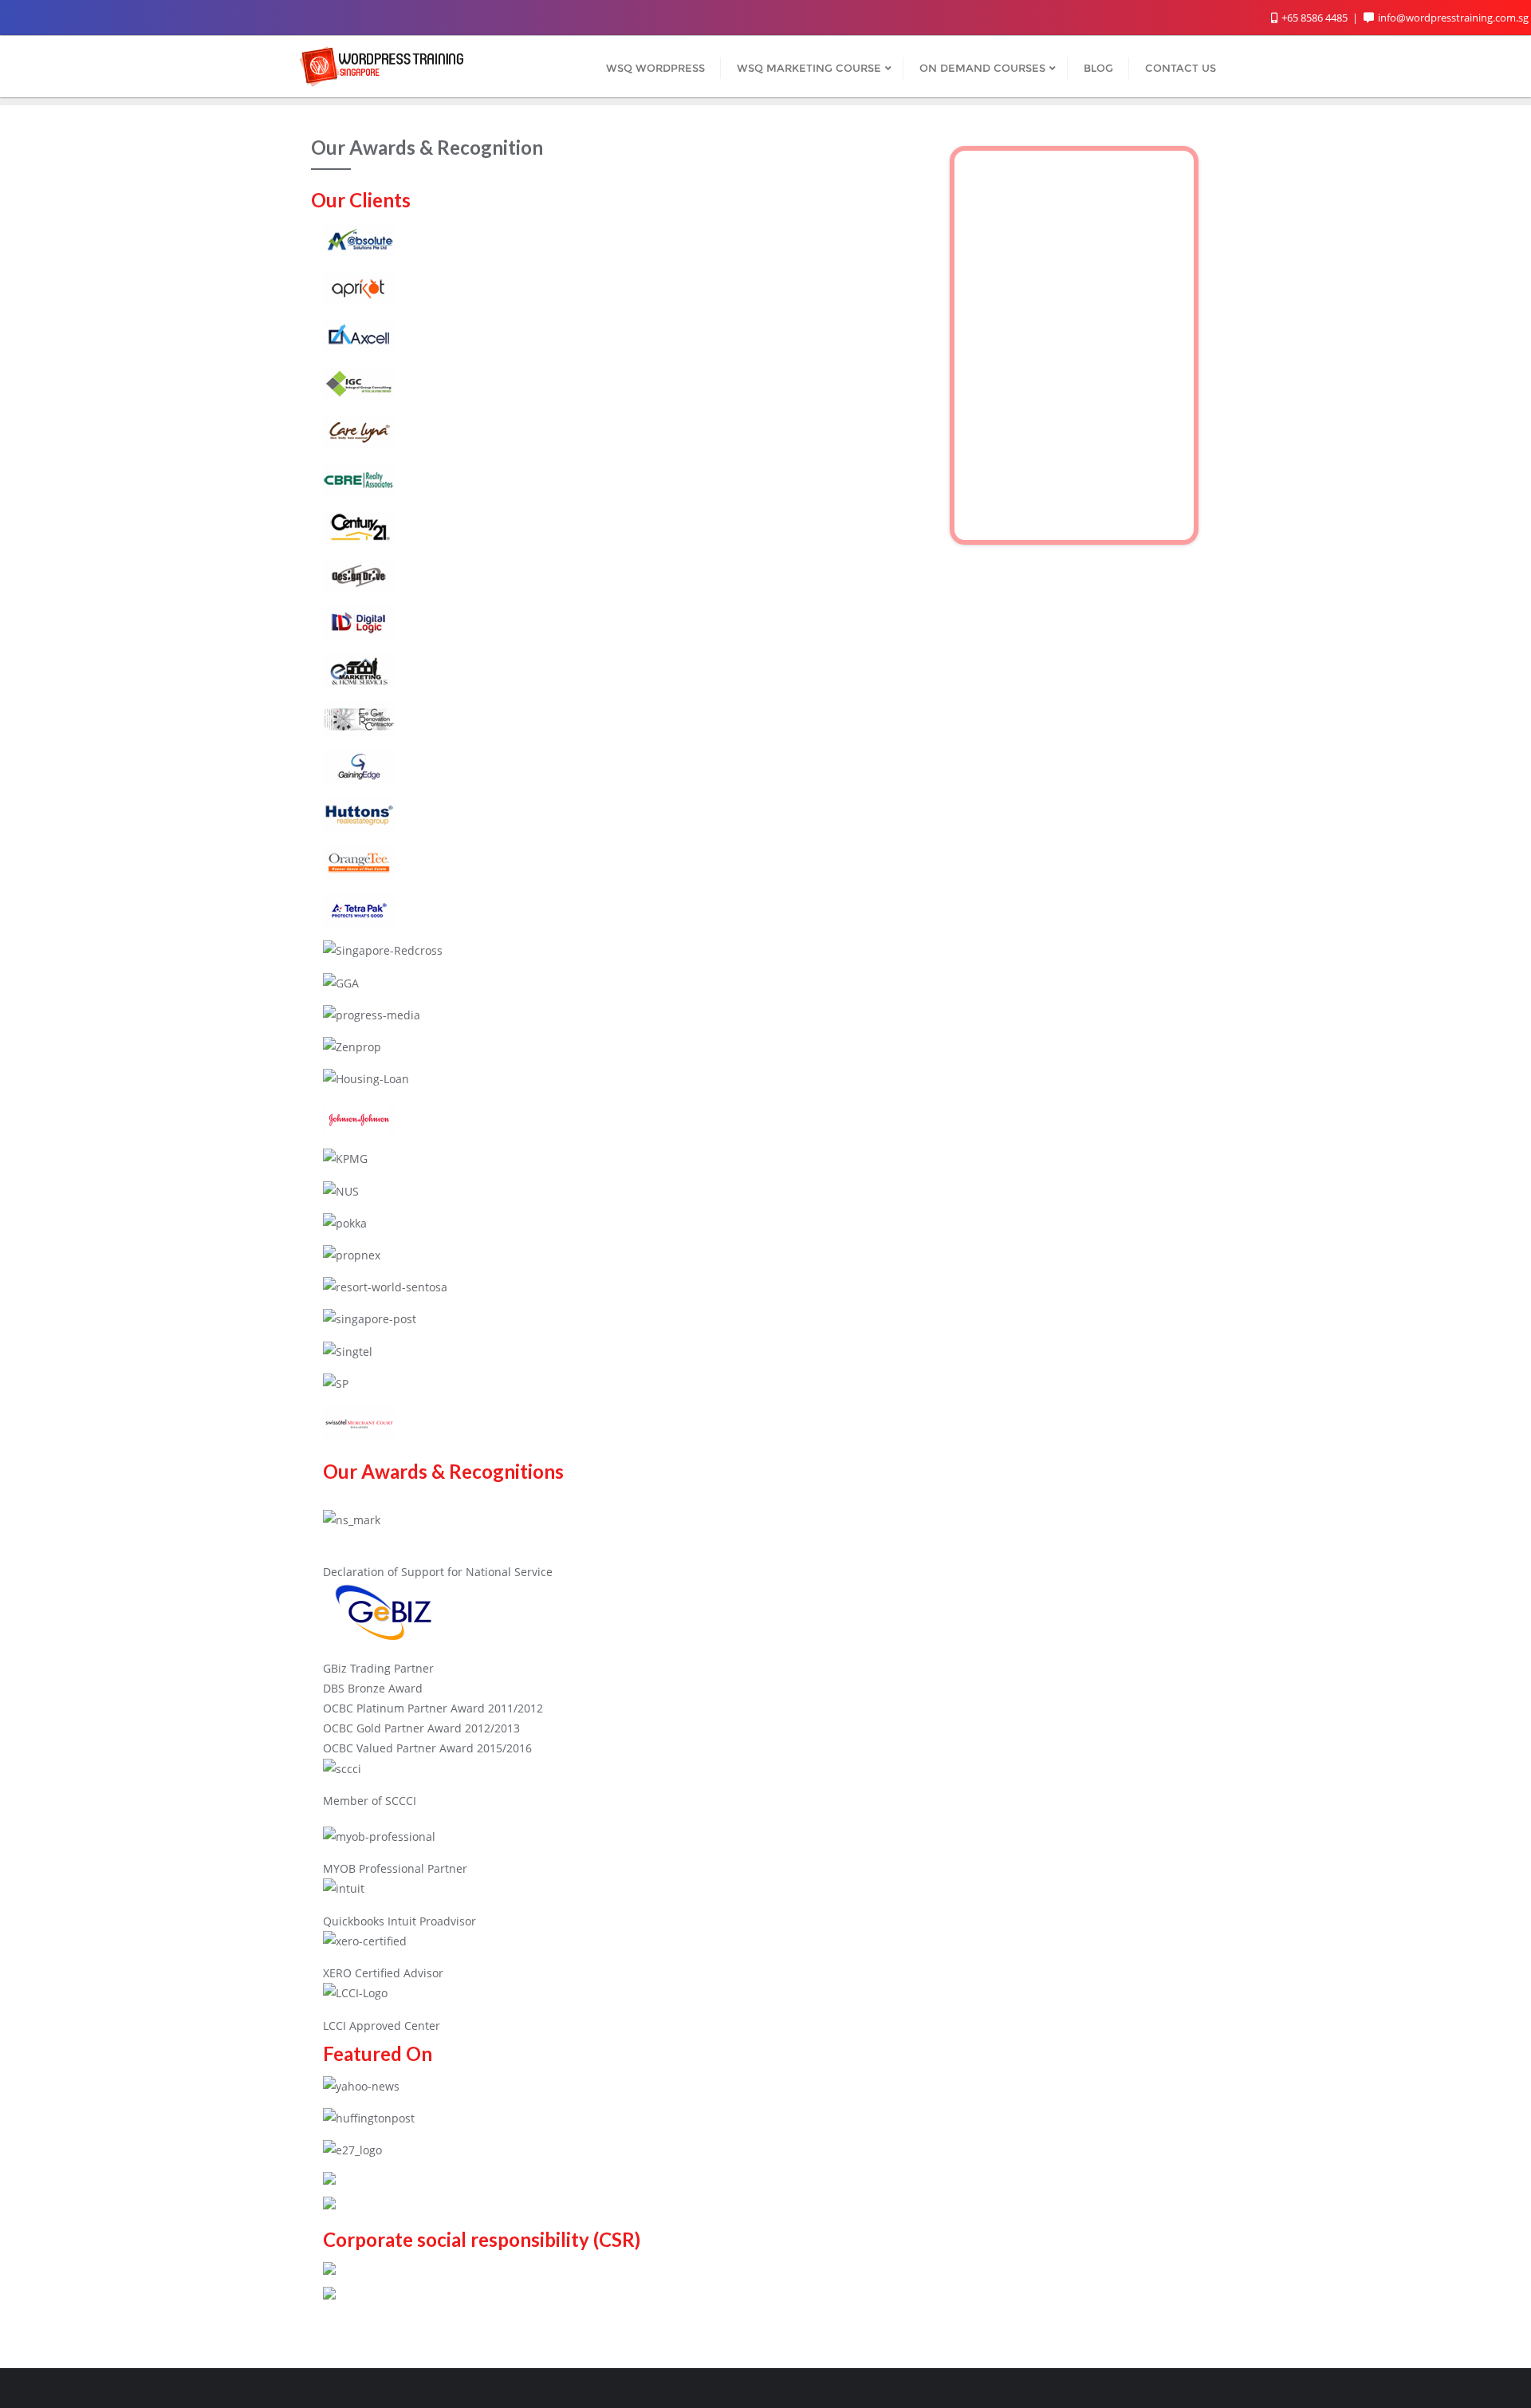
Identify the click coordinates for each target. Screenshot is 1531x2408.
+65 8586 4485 (1315, 18)
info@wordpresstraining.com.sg (1453, 18)
